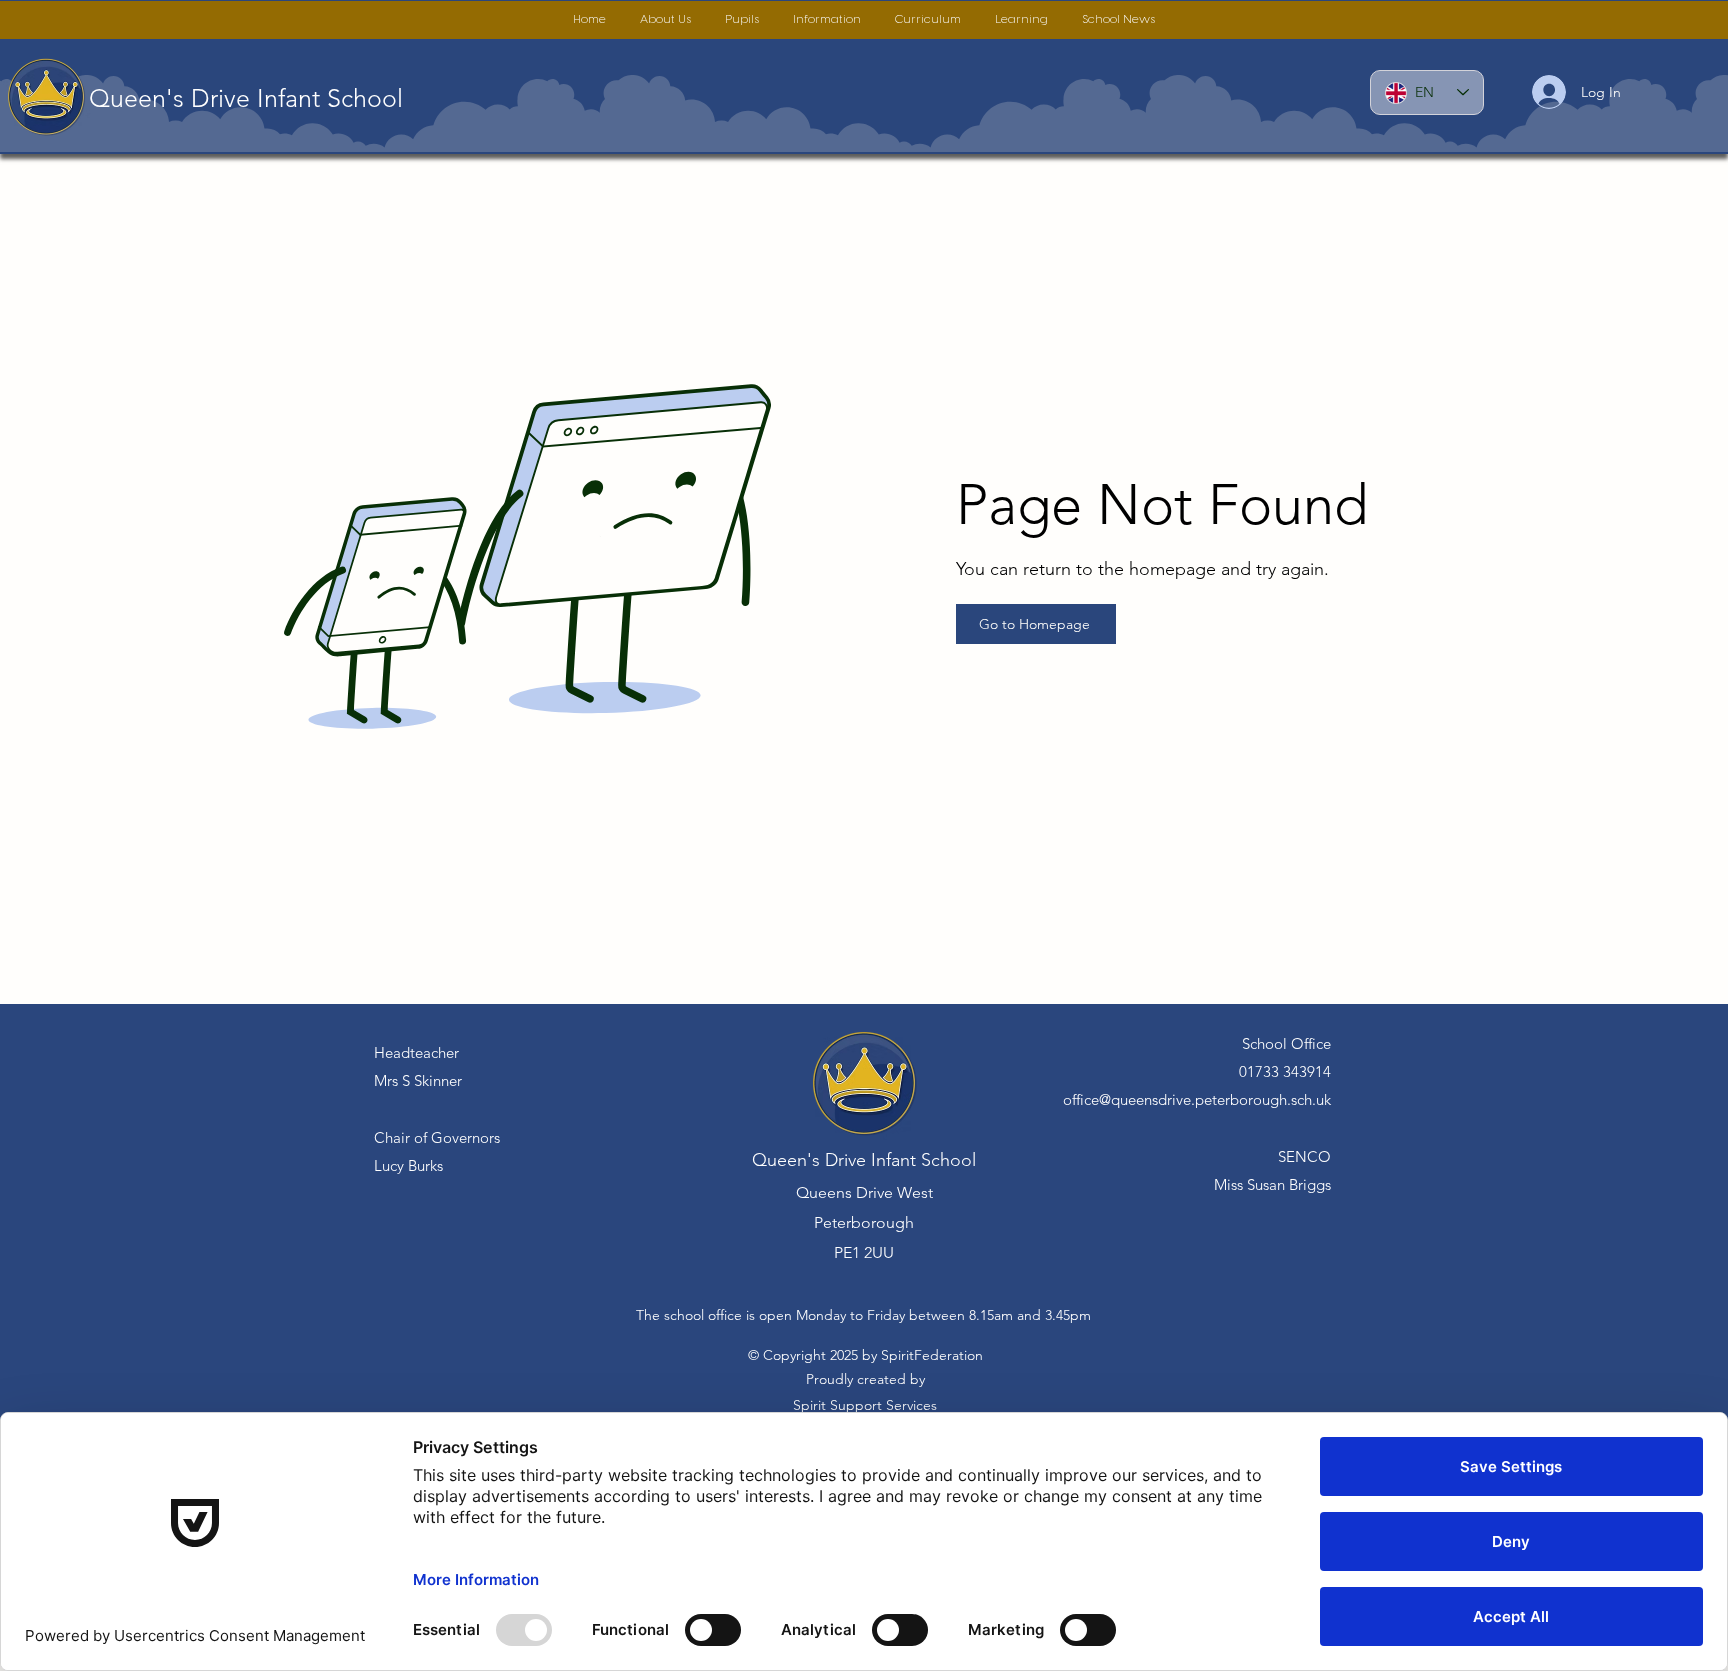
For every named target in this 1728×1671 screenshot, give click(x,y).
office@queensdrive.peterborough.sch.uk (1197, 1099)
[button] (665, 20)
